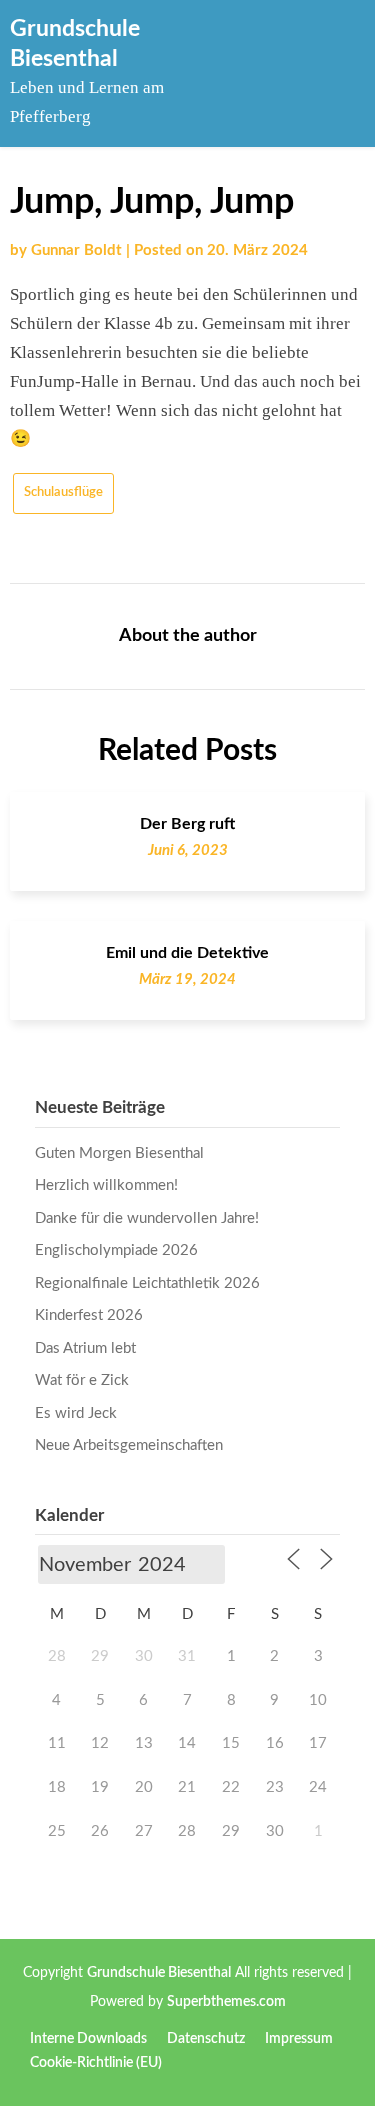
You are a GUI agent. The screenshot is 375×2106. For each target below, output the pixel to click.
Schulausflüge (63, 492)
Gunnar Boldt (76, 250)
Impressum (299, 2039)
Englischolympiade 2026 (116, 1250)
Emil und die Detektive (187, 953)
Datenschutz (206, 2039)
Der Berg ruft (187, 824)
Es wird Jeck (76, 1413)
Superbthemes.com (226, 2002)
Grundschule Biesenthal (159, 1973)
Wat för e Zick (82, 1380)
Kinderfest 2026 (89, 1315)
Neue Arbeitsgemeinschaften (129, 1445)
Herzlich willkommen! (106, 1185)
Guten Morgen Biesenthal (119, 1153)
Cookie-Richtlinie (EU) (96, 2063)
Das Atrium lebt (85, 1348)
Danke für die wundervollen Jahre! (147, 1218)
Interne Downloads (88, 2039)
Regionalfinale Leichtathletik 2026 (147, 1283)
